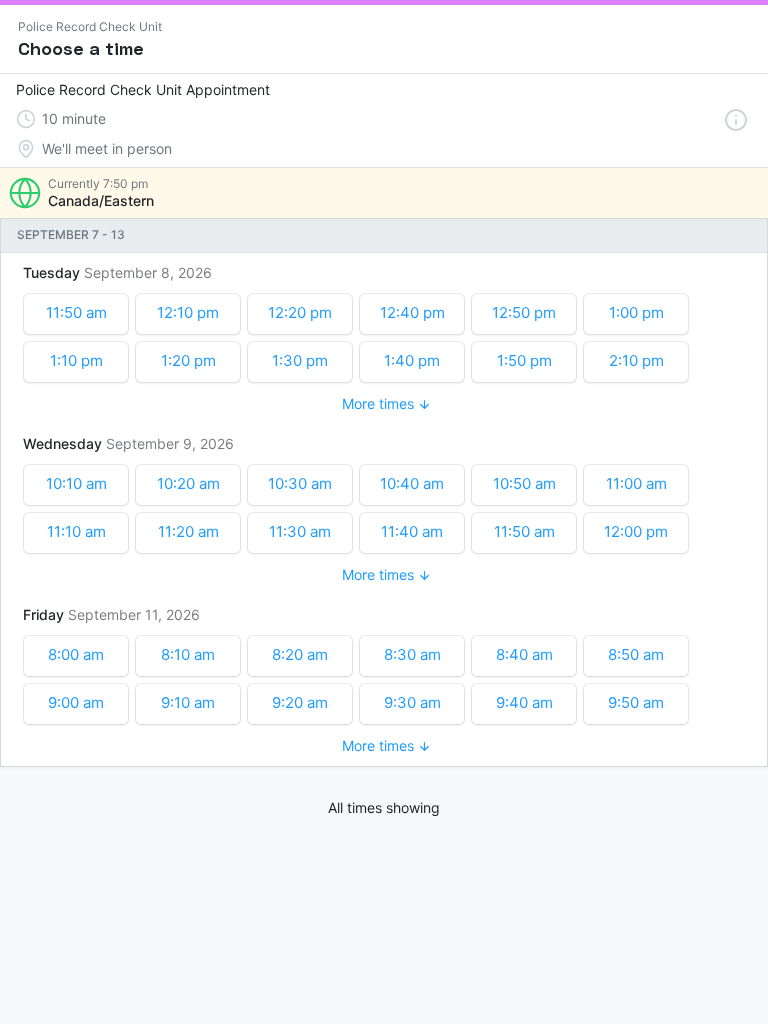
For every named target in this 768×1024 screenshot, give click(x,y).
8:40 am (524, 654)
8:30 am (412, 654)
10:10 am (76, 483)
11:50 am (76, 312)
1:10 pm (76, 360)
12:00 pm (636, 531)
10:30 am (300, 483)
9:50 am (636, 702)
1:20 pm (188, 360)
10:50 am (524, 483)
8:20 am (300, 654)
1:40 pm (412, 360)
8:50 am (636, 654)
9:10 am (188, 702)
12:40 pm (412, 312)
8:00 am (76, 654)
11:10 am (76, 531)
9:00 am (76, 702)
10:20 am (188, 483)
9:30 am (412, 702)
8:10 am (188, 654)
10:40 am (412, 483)
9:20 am (300, 702)
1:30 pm (300, 360)
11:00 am (636, 483)
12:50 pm (524, 312)
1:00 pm (636, 312)
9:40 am (524, 702)
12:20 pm (300, 312)
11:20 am (188, 531)
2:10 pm (636, 360)
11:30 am (300, 531)
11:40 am (412, 531)
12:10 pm (188, 312)
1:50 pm (524, 360)
